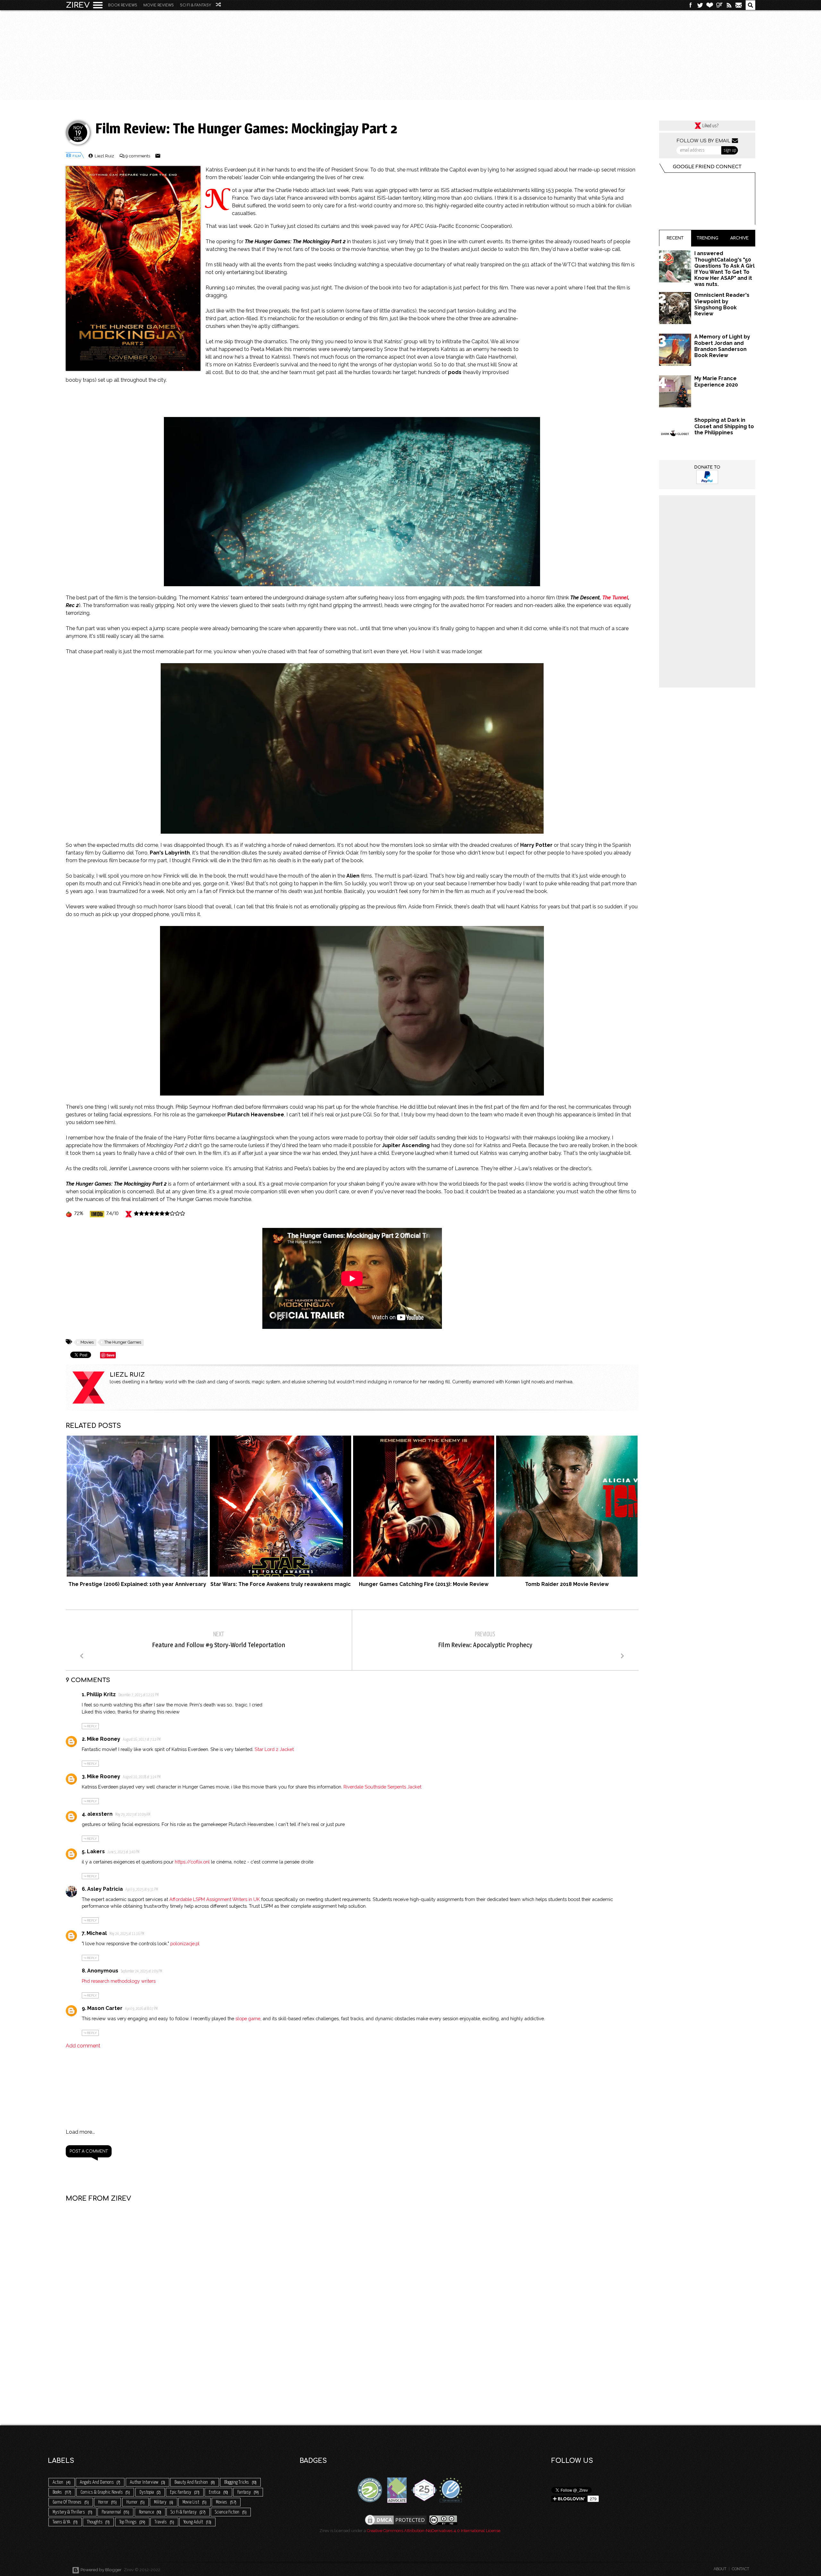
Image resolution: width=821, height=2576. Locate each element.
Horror (107, 2502)
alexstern (100, 1814)
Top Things (132, 2522)
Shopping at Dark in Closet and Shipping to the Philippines (724, 426)
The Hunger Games (123, 1342)
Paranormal (115, 2512)
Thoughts (98, 2522)
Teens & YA (65, 2522)
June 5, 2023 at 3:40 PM (123, 1852)
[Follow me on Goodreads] (719, 5)
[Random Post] (218, 5)
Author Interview (147, 2482)
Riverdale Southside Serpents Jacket (382, 1787)
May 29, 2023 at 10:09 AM (133, 1815)
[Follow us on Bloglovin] (710, 5)
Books (61, 2492)
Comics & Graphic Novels (105, 2492)
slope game (248, 2018)
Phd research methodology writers (119, 1981)
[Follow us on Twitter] (700, 5)
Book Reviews (123, 5)
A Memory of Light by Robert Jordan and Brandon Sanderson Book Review (722, 346)
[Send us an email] (739, 5)
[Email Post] (158, 156)
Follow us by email (704, 141)
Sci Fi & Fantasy (195, 5)
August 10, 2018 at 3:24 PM (142, 1777)
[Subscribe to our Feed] (729, 5)
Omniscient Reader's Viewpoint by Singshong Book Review (722, 304)
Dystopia (150, 2492)
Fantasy (248, 2492)
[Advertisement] (410, 55)
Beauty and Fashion (194, 2482)
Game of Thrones (70, 2502)
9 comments (138, 156)
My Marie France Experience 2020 (716, 381)
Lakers (96, 1851)
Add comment (83, 2046)
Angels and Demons (100, 2482)
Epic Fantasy (184, 2492)
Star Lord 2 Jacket (274, 1749)
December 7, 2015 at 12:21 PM (139, 1695)
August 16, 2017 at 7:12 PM (142, 1740)
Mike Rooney (104, 1739)
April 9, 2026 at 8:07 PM (141, 2009)
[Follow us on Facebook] (690, 5)
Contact (741, 2569)
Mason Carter (105, 2008)
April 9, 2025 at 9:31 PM (142, 1890)
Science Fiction (230, 2512)
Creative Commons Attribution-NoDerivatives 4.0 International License (434, 2531)
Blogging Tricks (240, 2482)
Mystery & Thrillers (72, 2512)
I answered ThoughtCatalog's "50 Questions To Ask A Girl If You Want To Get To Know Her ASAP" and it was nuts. (724, 269)
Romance (150, 2512)
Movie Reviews (159, 5)
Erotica (218, 2492)
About (720, 2569)
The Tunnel (615, 598)
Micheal (97, 1933)
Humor (135, 2502)
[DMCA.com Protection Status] (396, 2519)
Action (61, 2482)
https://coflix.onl (192, 1862)
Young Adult (197, 2522)
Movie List (194, 2502)
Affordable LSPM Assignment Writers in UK (215, 1899)
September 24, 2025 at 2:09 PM (142, 1972)
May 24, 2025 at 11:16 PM (127, 1934)
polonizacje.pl (185, 1943)
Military (163, 2502)
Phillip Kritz (101, 1694)
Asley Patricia (105, 1889)
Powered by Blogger (101, 2570)
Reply (92, 1726)
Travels (164, 2522)
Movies (87, 1342)
